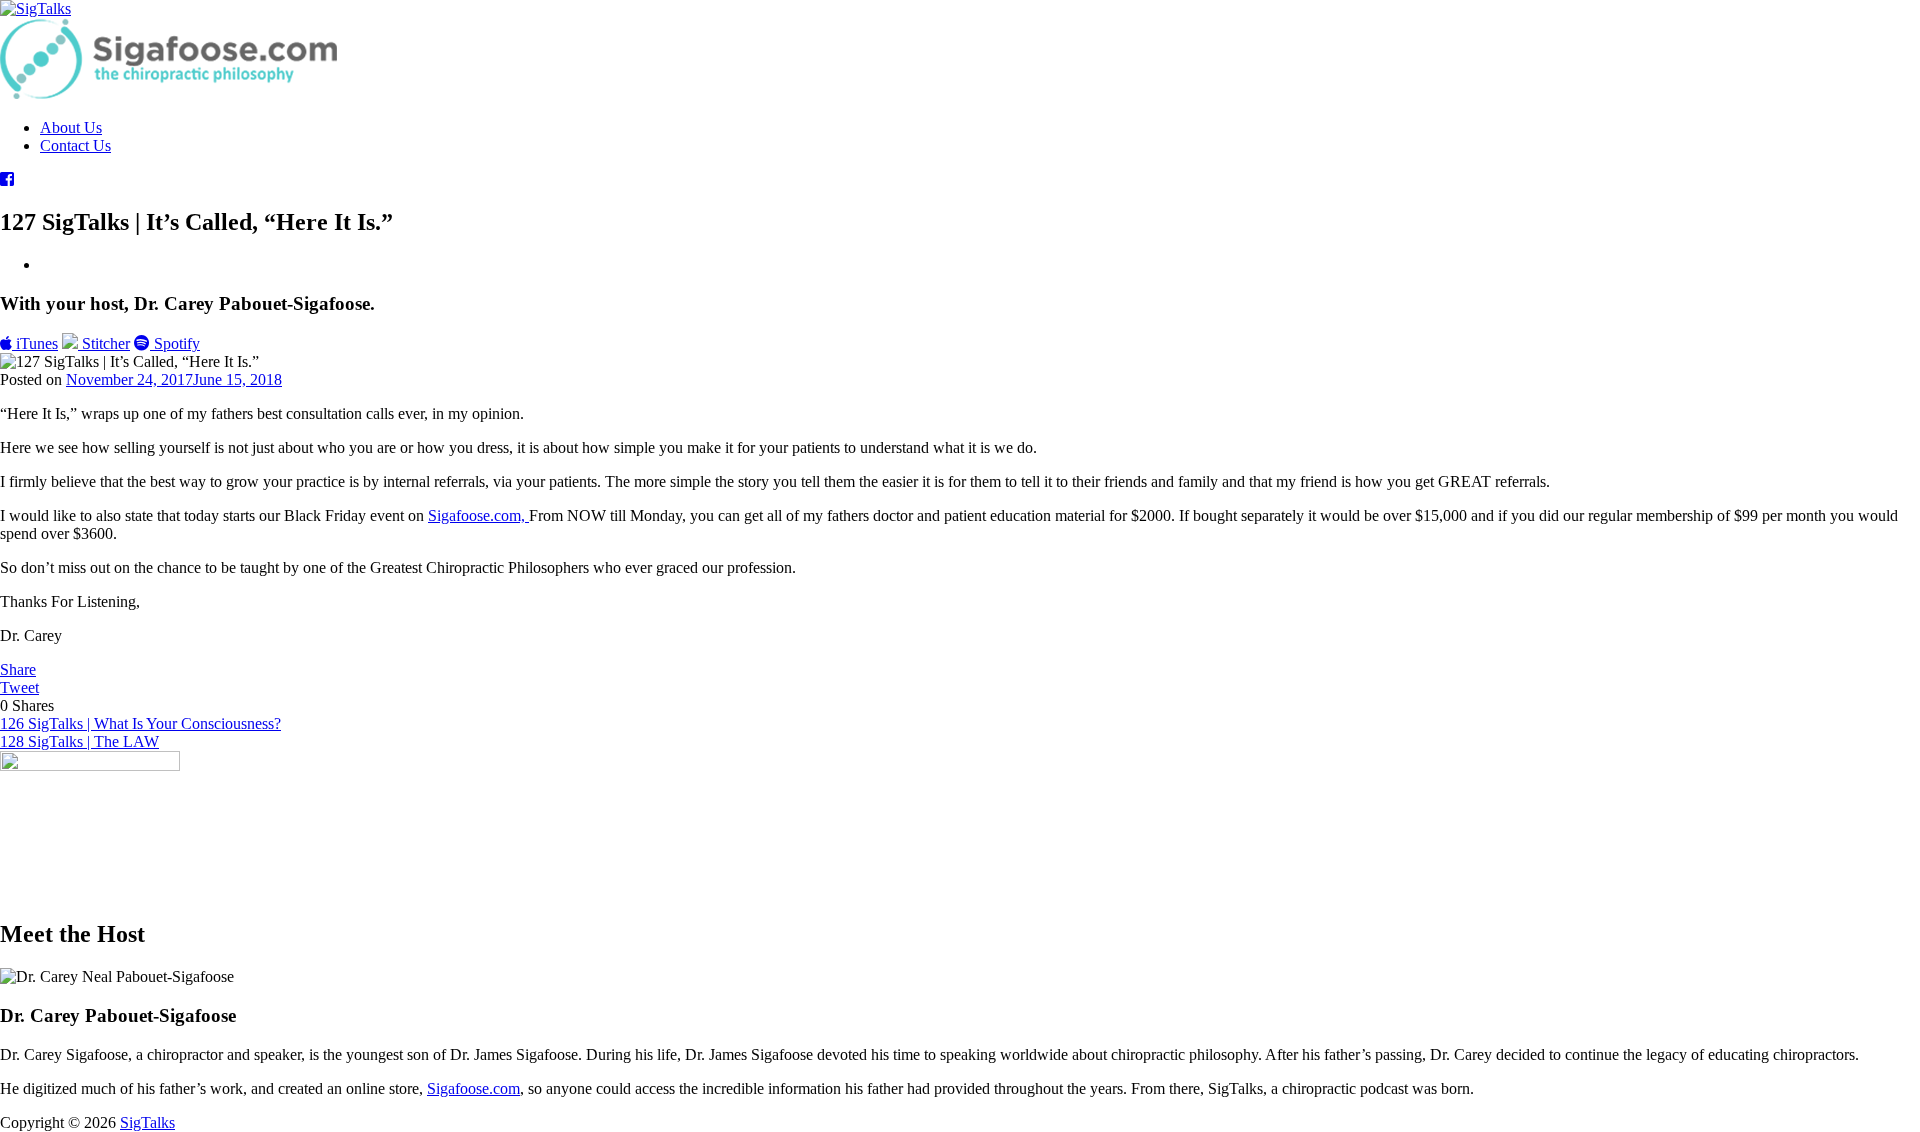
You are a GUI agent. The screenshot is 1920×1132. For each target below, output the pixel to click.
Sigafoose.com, (478, 515)
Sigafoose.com (473, 1088)
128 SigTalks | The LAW (79, 741)
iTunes (35, 343)
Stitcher (104, 343)
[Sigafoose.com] (168, 93)
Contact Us (75, 145)
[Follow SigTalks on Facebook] (7, 179)
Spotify (175, 343)
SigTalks (147, 1122)
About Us (71, 127)
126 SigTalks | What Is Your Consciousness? (140, 723)
